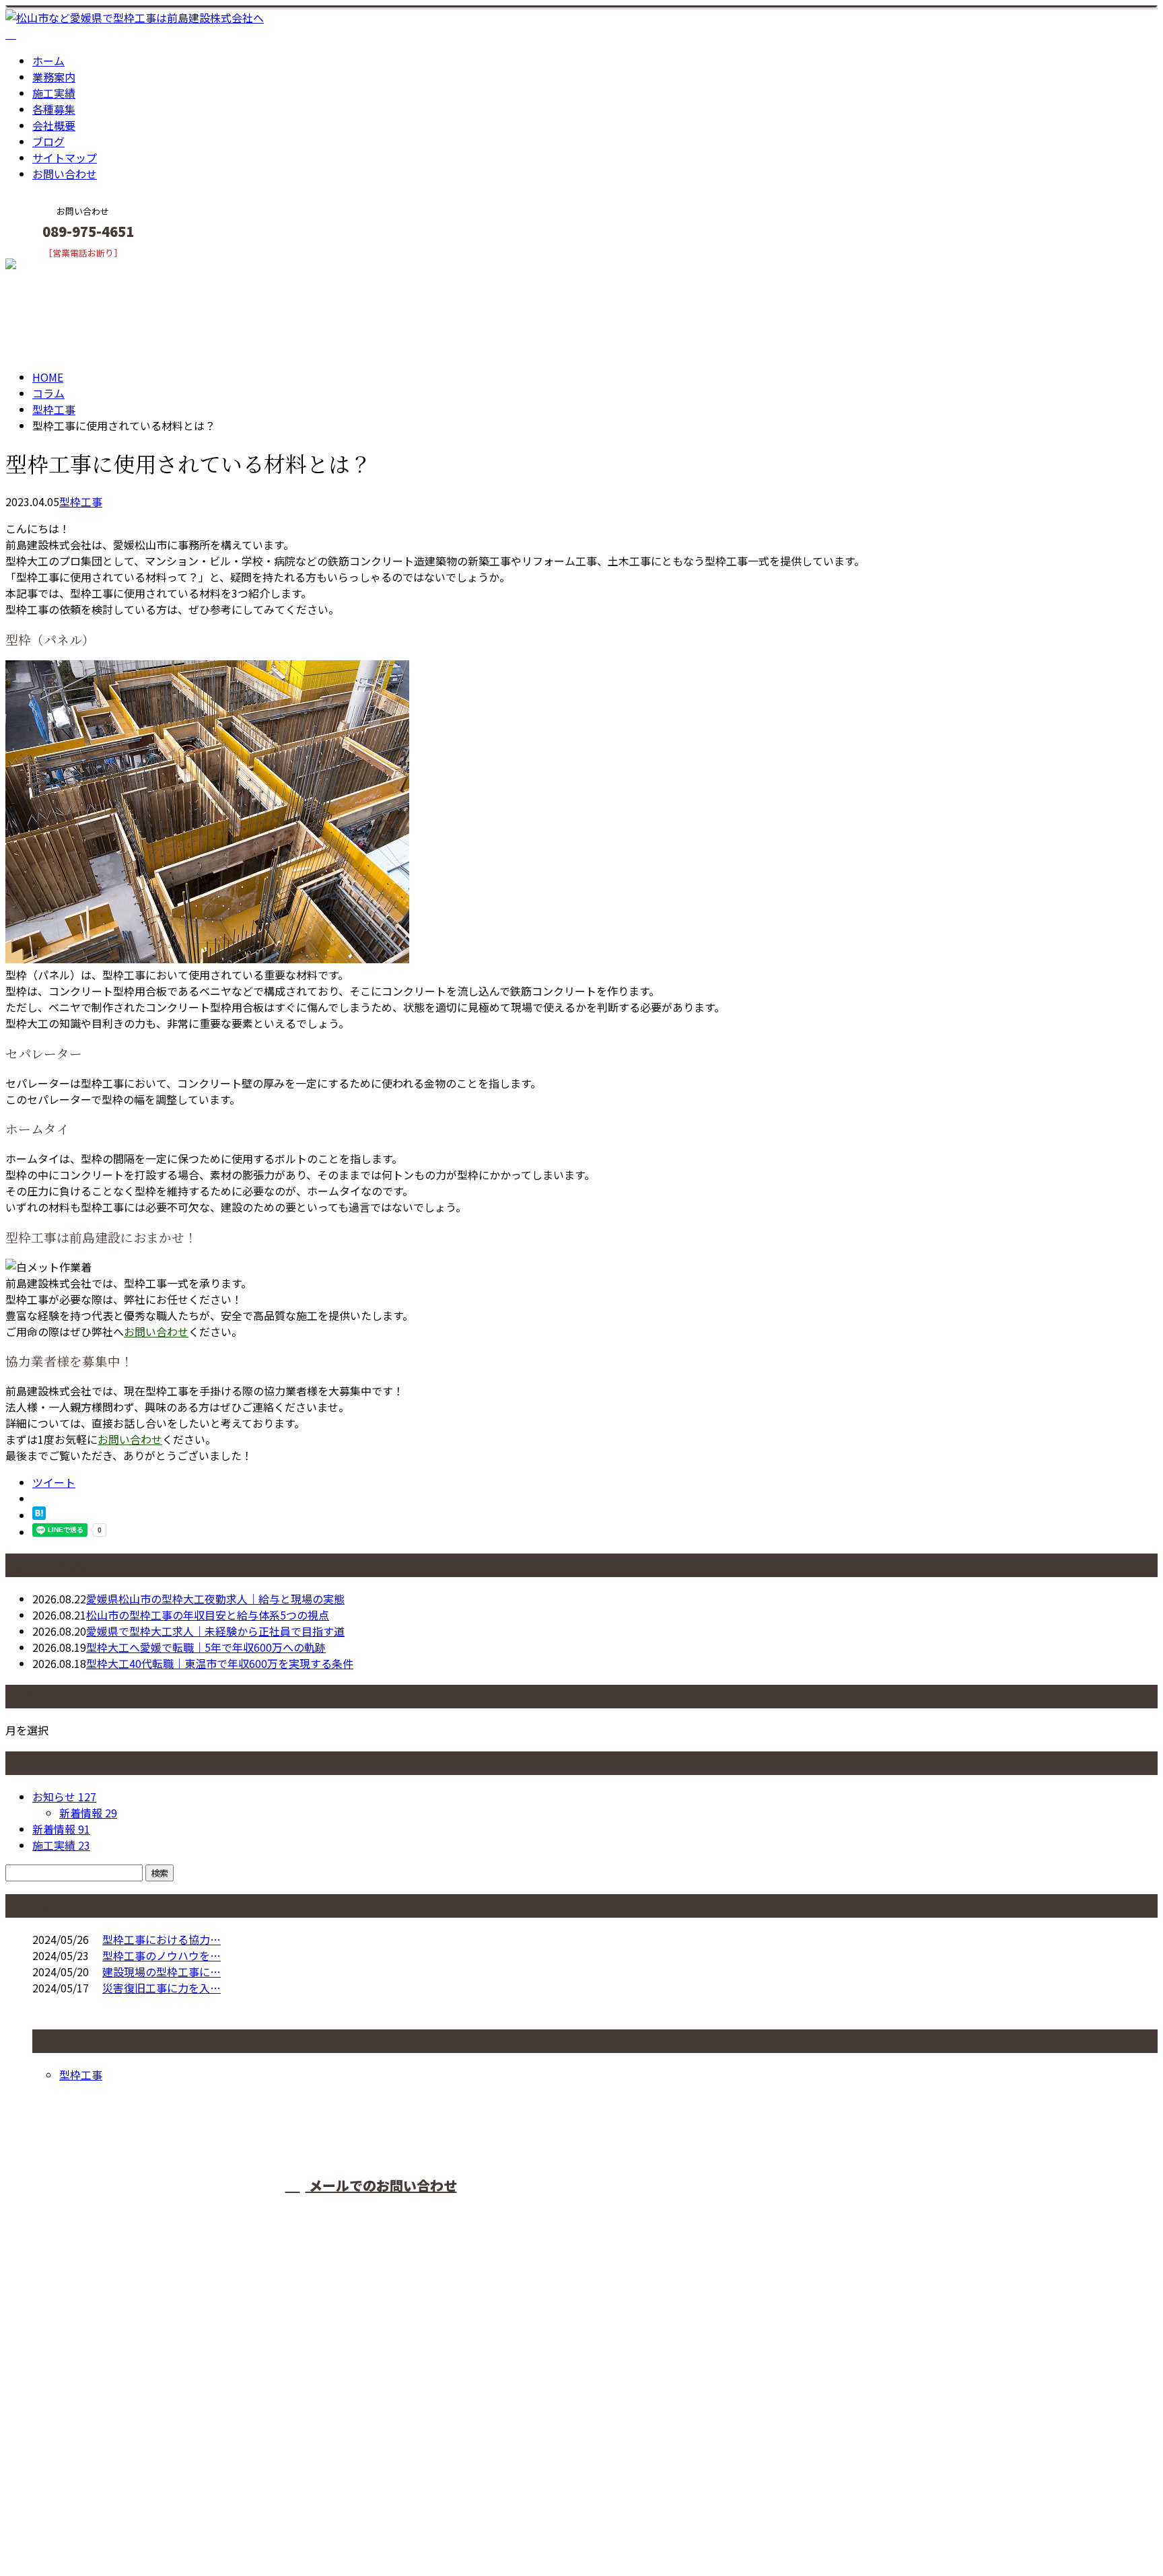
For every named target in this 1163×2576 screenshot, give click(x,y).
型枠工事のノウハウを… (162, 1955)
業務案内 (54, 77)
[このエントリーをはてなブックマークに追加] (39, 1515)
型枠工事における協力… (162, 1939)
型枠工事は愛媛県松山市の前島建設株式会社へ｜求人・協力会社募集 (172, 2530)
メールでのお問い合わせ (381, 2185)
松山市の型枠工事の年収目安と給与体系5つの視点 (208, 1615)
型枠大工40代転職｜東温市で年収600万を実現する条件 (220, 1663)
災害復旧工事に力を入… (162, 1988)
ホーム (48, 61)
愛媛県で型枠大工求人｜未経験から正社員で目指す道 (215, 1631)
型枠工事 (54, 409)
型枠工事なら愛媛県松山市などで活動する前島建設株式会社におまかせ (733, 2211)
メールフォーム (52, 267)
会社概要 (54, 125)
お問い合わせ (65, 174)
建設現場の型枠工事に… (162, 1972)
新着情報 (88, 1813)
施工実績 (54, 93)
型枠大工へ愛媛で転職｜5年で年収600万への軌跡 (206, 1647)
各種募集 (54, 109)
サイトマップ (65, 158)
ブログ (48, 141)
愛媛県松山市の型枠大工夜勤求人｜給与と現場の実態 (215, 1599)
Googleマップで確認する (71, 2450)
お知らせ (64, 1797)
